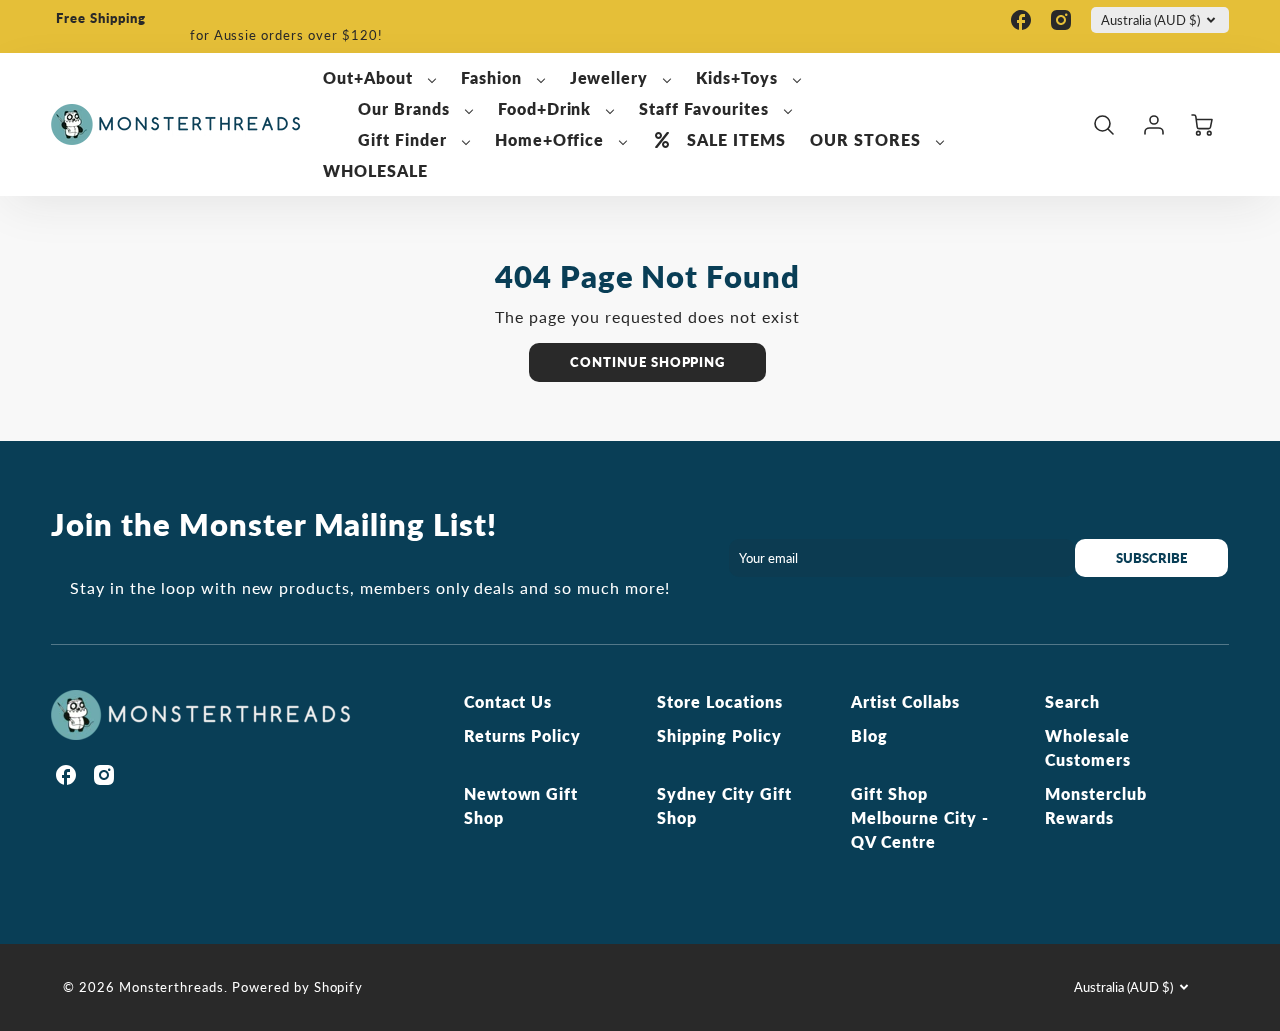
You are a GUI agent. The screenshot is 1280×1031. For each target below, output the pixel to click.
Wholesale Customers (1088, 747)
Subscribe (1152, 558)
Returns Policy (522, 735)
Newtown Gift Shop (521, 805)
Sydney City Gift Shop (724, 805)
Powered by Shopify (297, 987)
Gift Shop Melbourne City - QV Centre (919, 817)
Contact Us (508, 701)
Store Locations (719, 701)
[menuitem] (380, 78)
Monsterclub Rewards (1096, 805)
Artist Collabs (905, 701)
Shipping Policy (719, 735)
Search (1072, 701)
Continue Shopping (647, 362)
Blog (869, 735)
